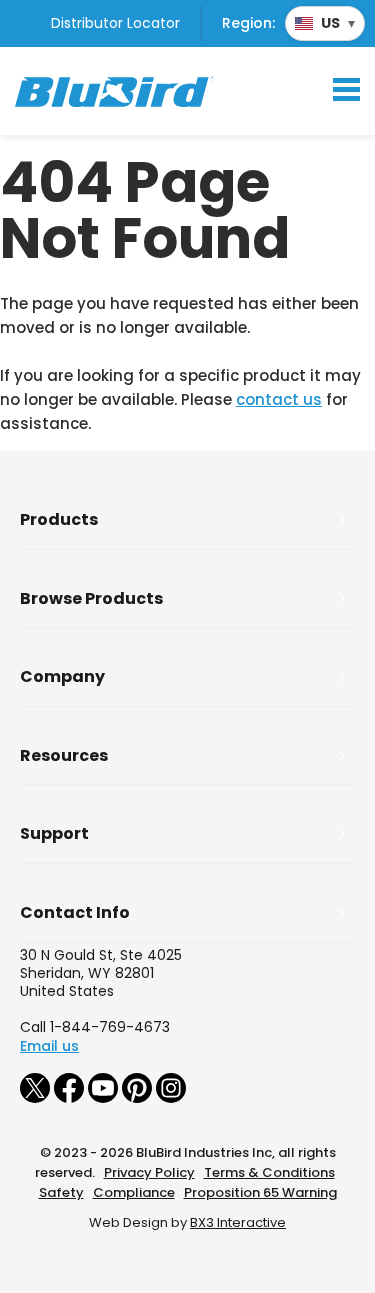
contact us (279, 399)
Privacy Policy (149, 1172)
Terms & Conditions (269, 1172)
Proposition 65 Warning (260, 1192)
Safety (61, 1192)
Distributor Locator (115, 23)
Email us (49, 1046)
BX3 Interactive (238, 1222)
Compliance (134, 1192)
